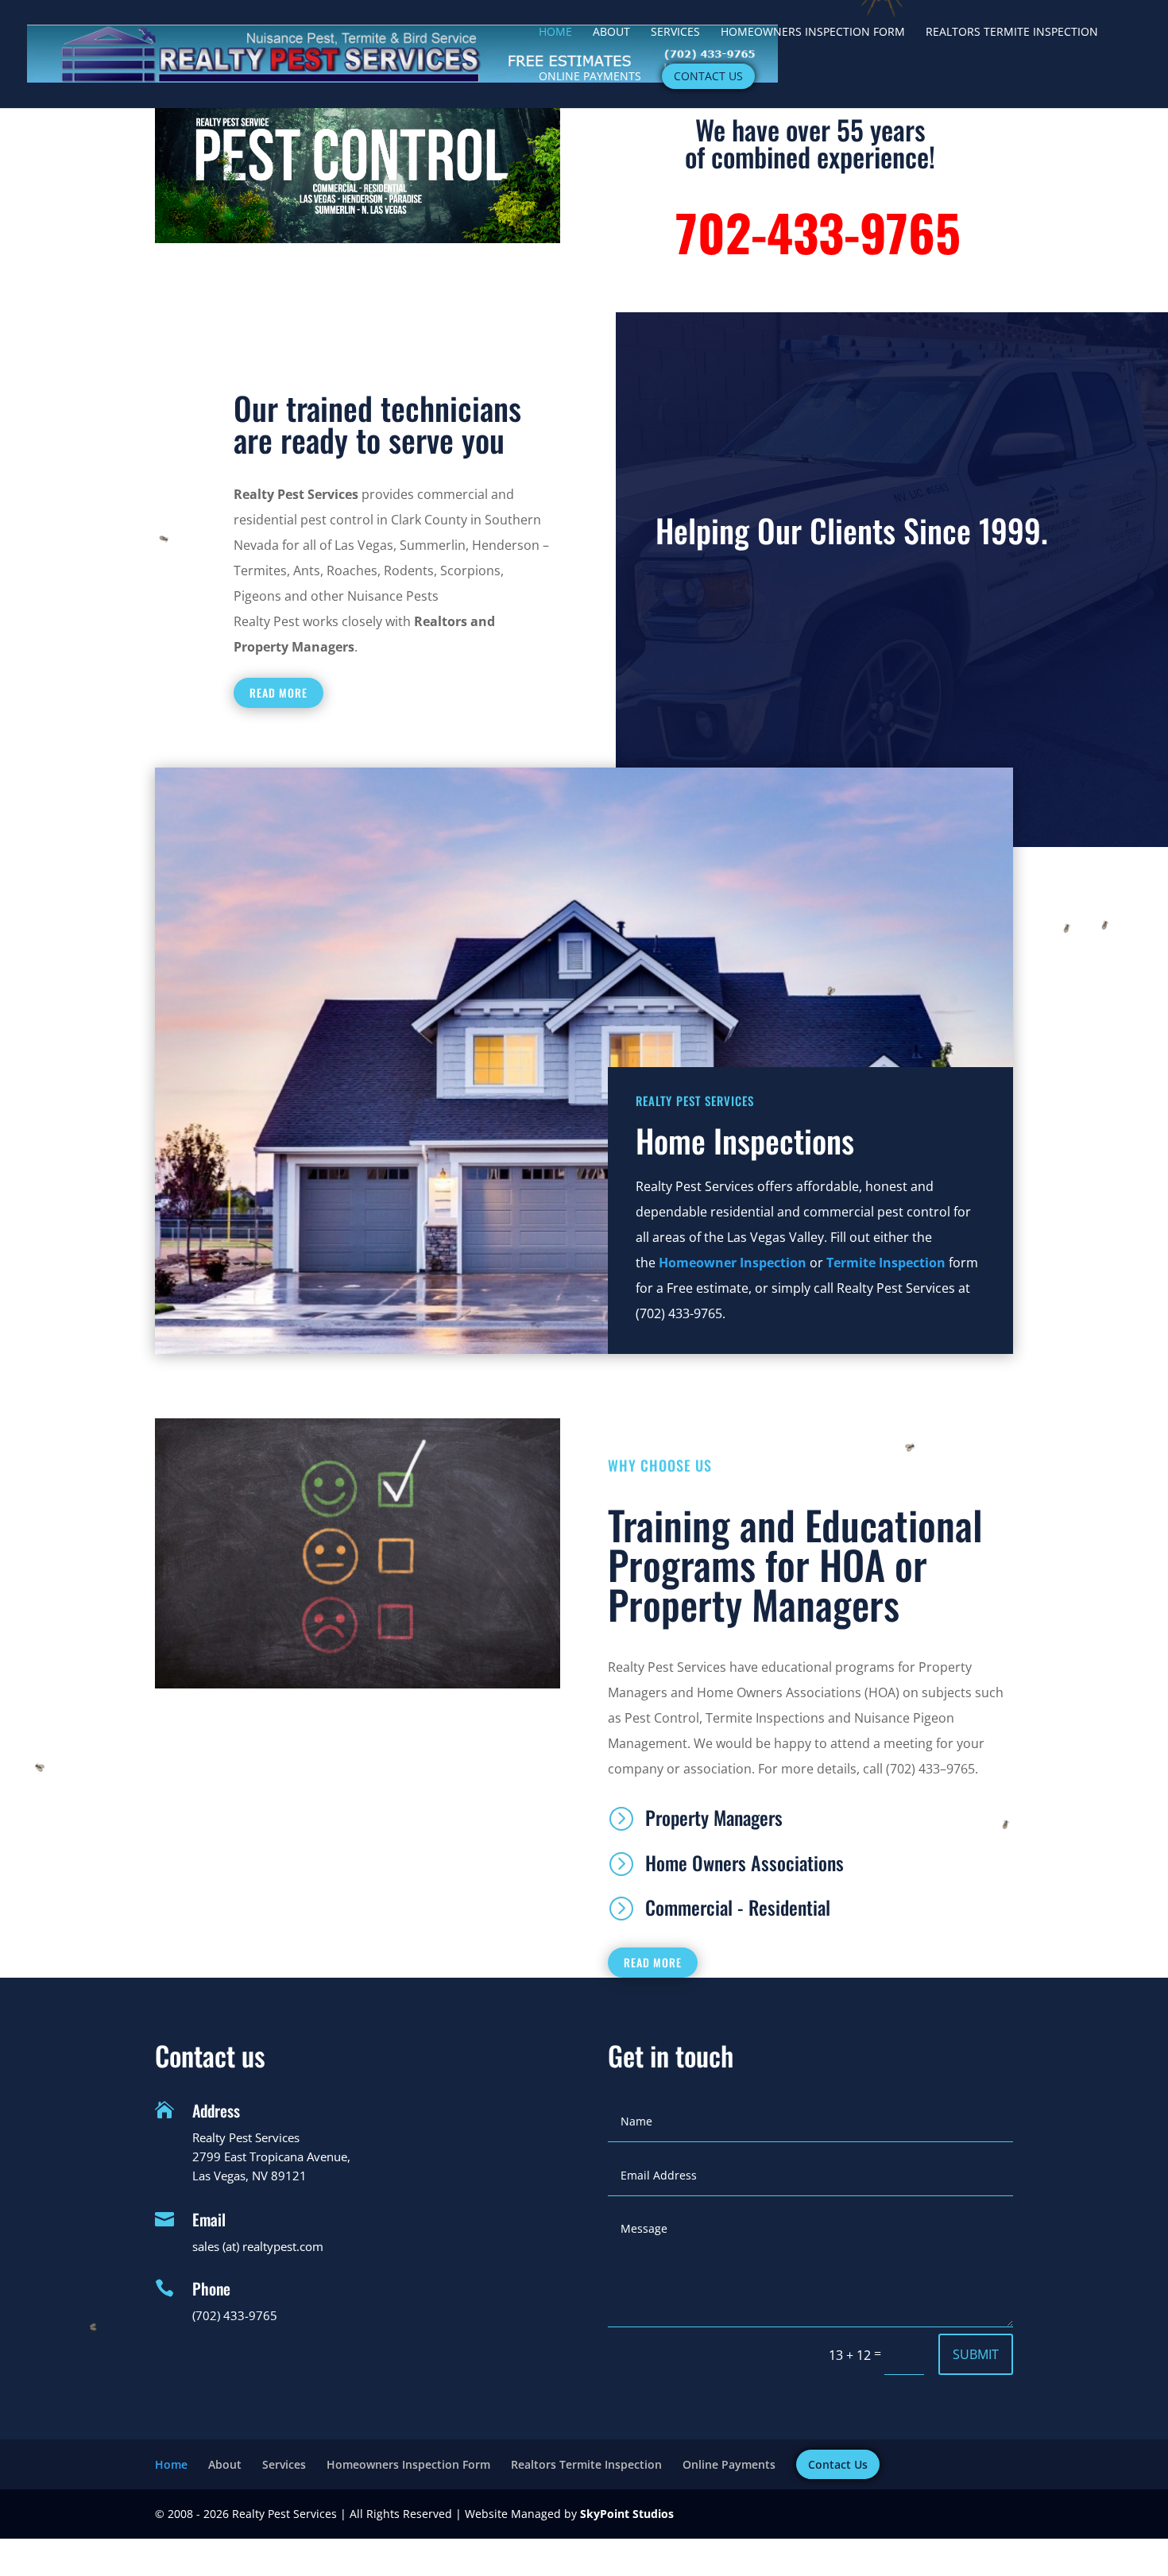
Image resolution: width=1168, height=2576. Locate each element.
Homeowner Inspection (733, 1263)
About (611, 33)
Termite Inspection (886, 1263)
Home (555, 33)
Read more (278, 692)
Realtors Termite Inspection (1012, 33)
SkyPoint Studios (627, 2514)
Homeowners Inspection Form (813, 33)
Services (675, 33)
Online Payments (590, 77)
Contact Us (708, 76)
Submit (976, 2354)
